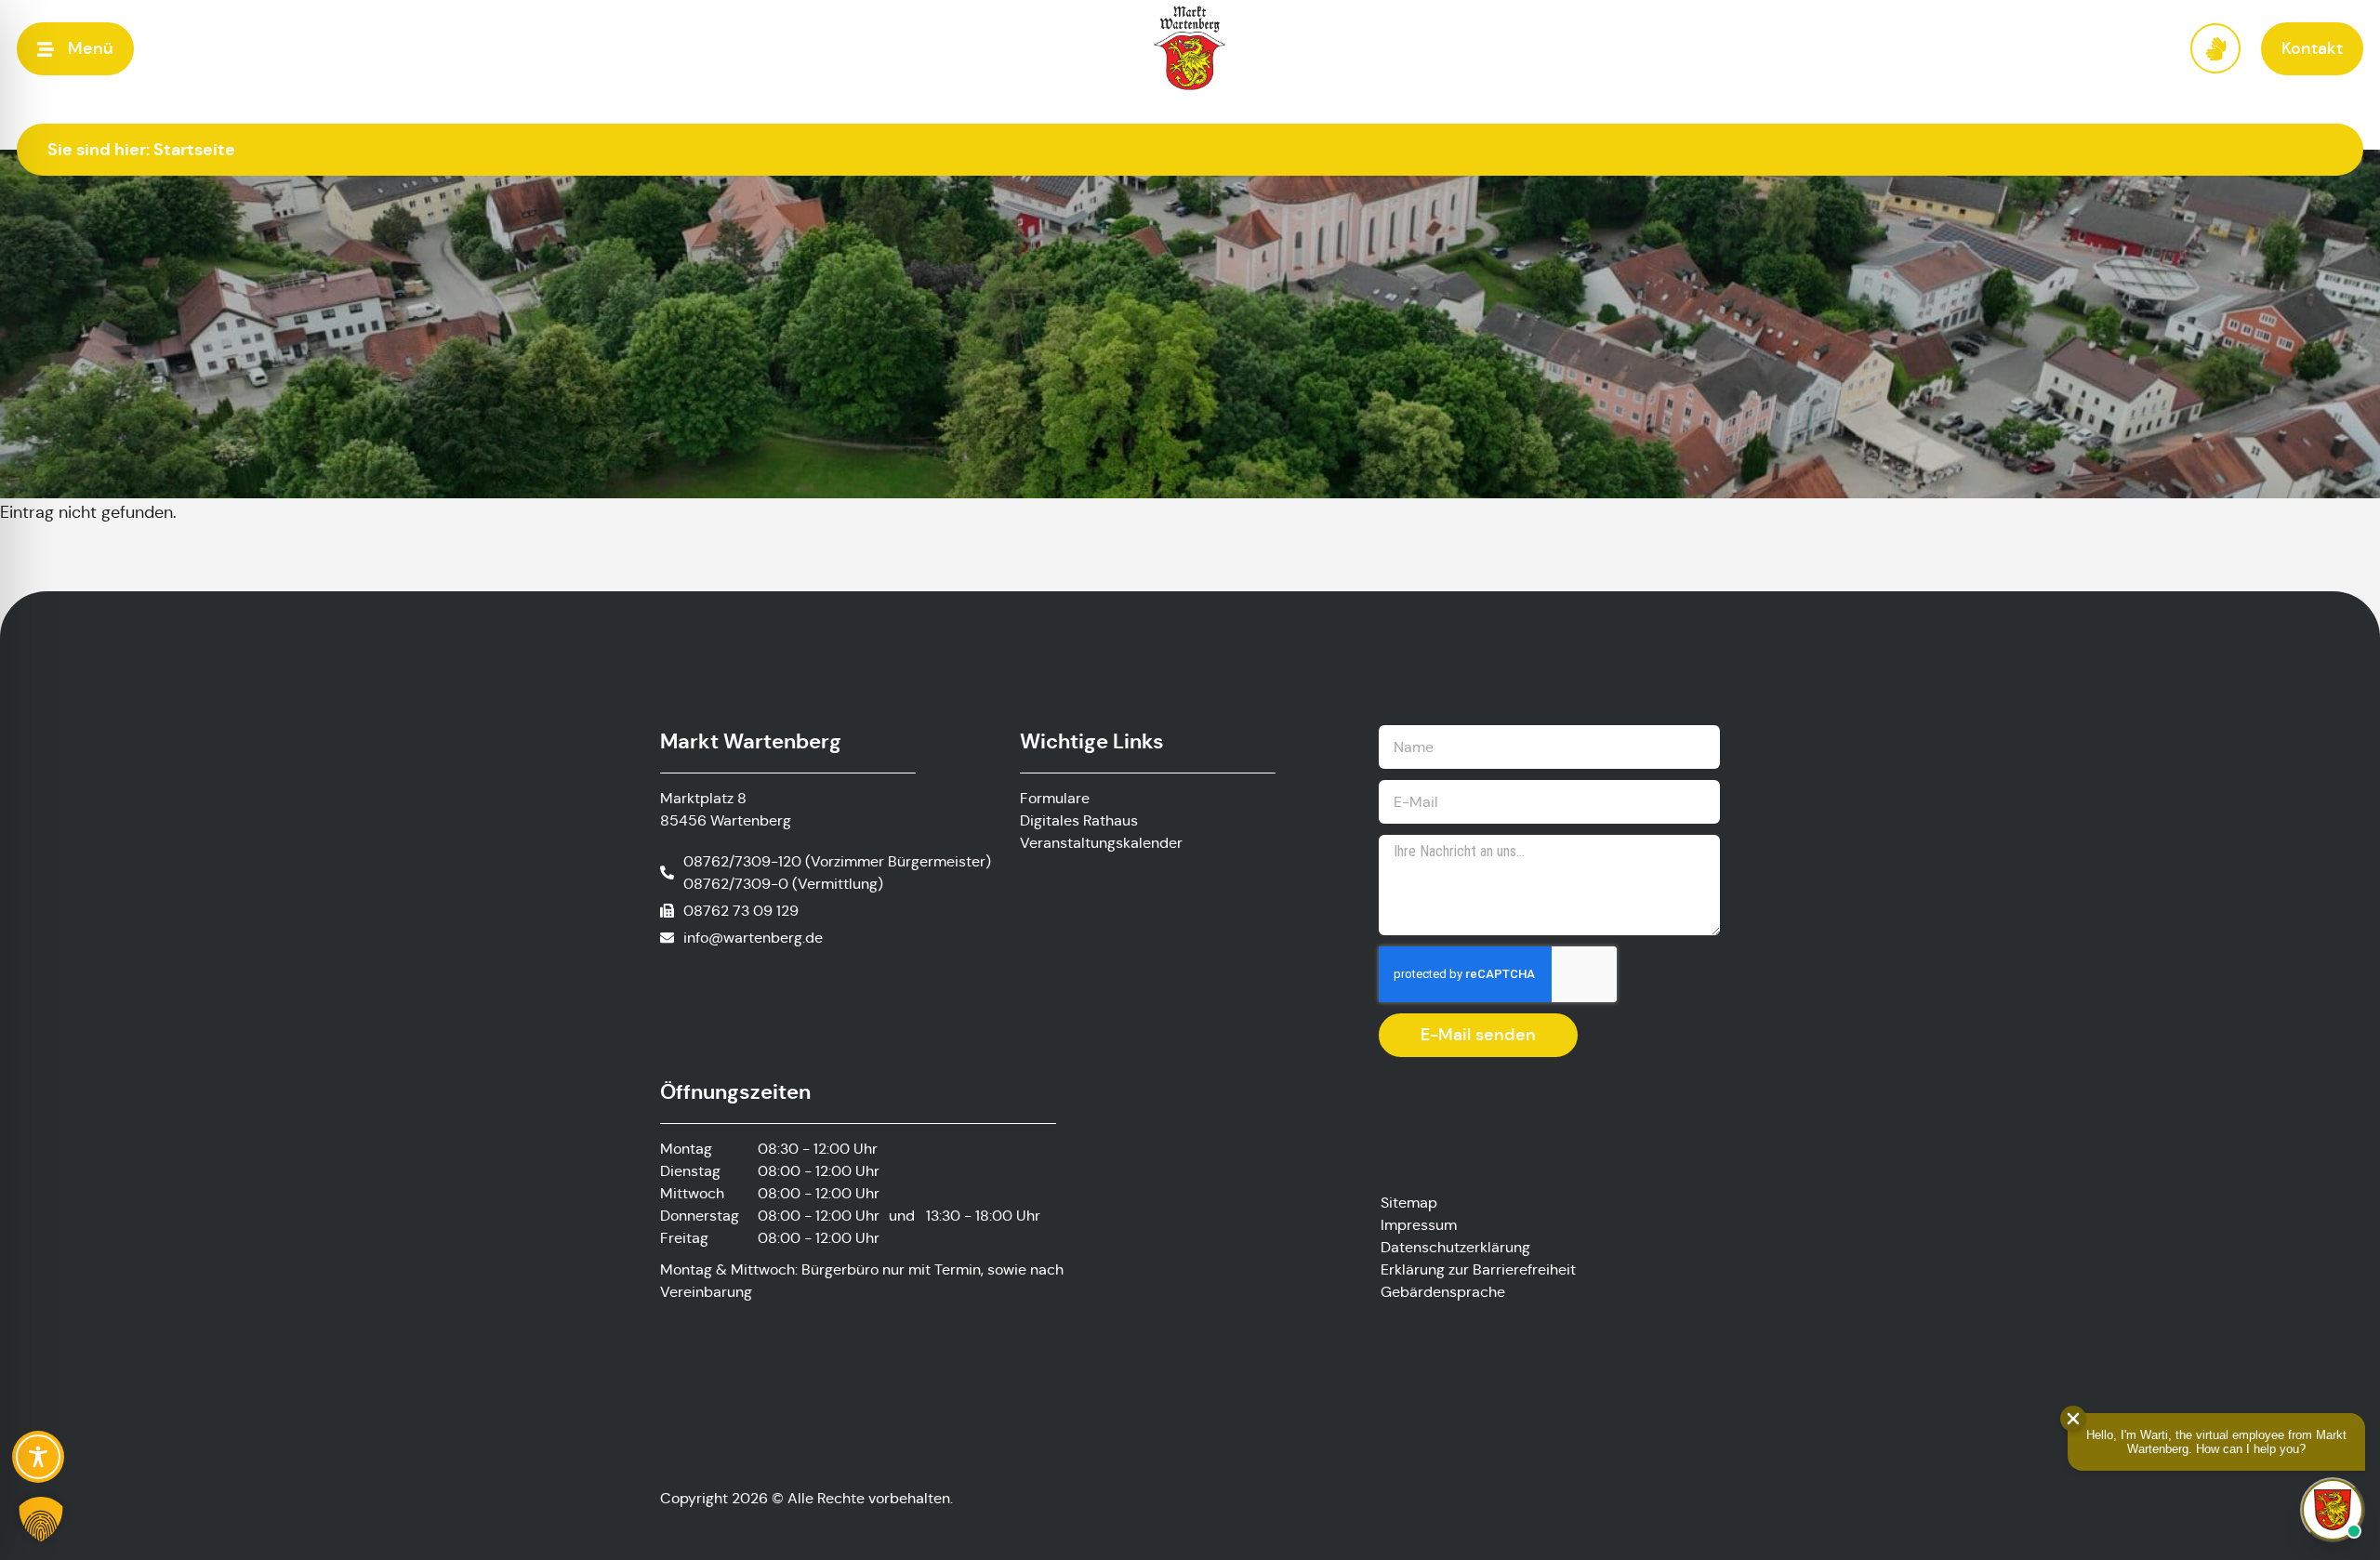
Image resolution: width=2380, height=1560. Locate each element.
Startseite (194, 149)
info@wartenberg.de (753, 938)
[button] (75, 49)
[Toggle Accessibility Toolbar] (38, 1457)
